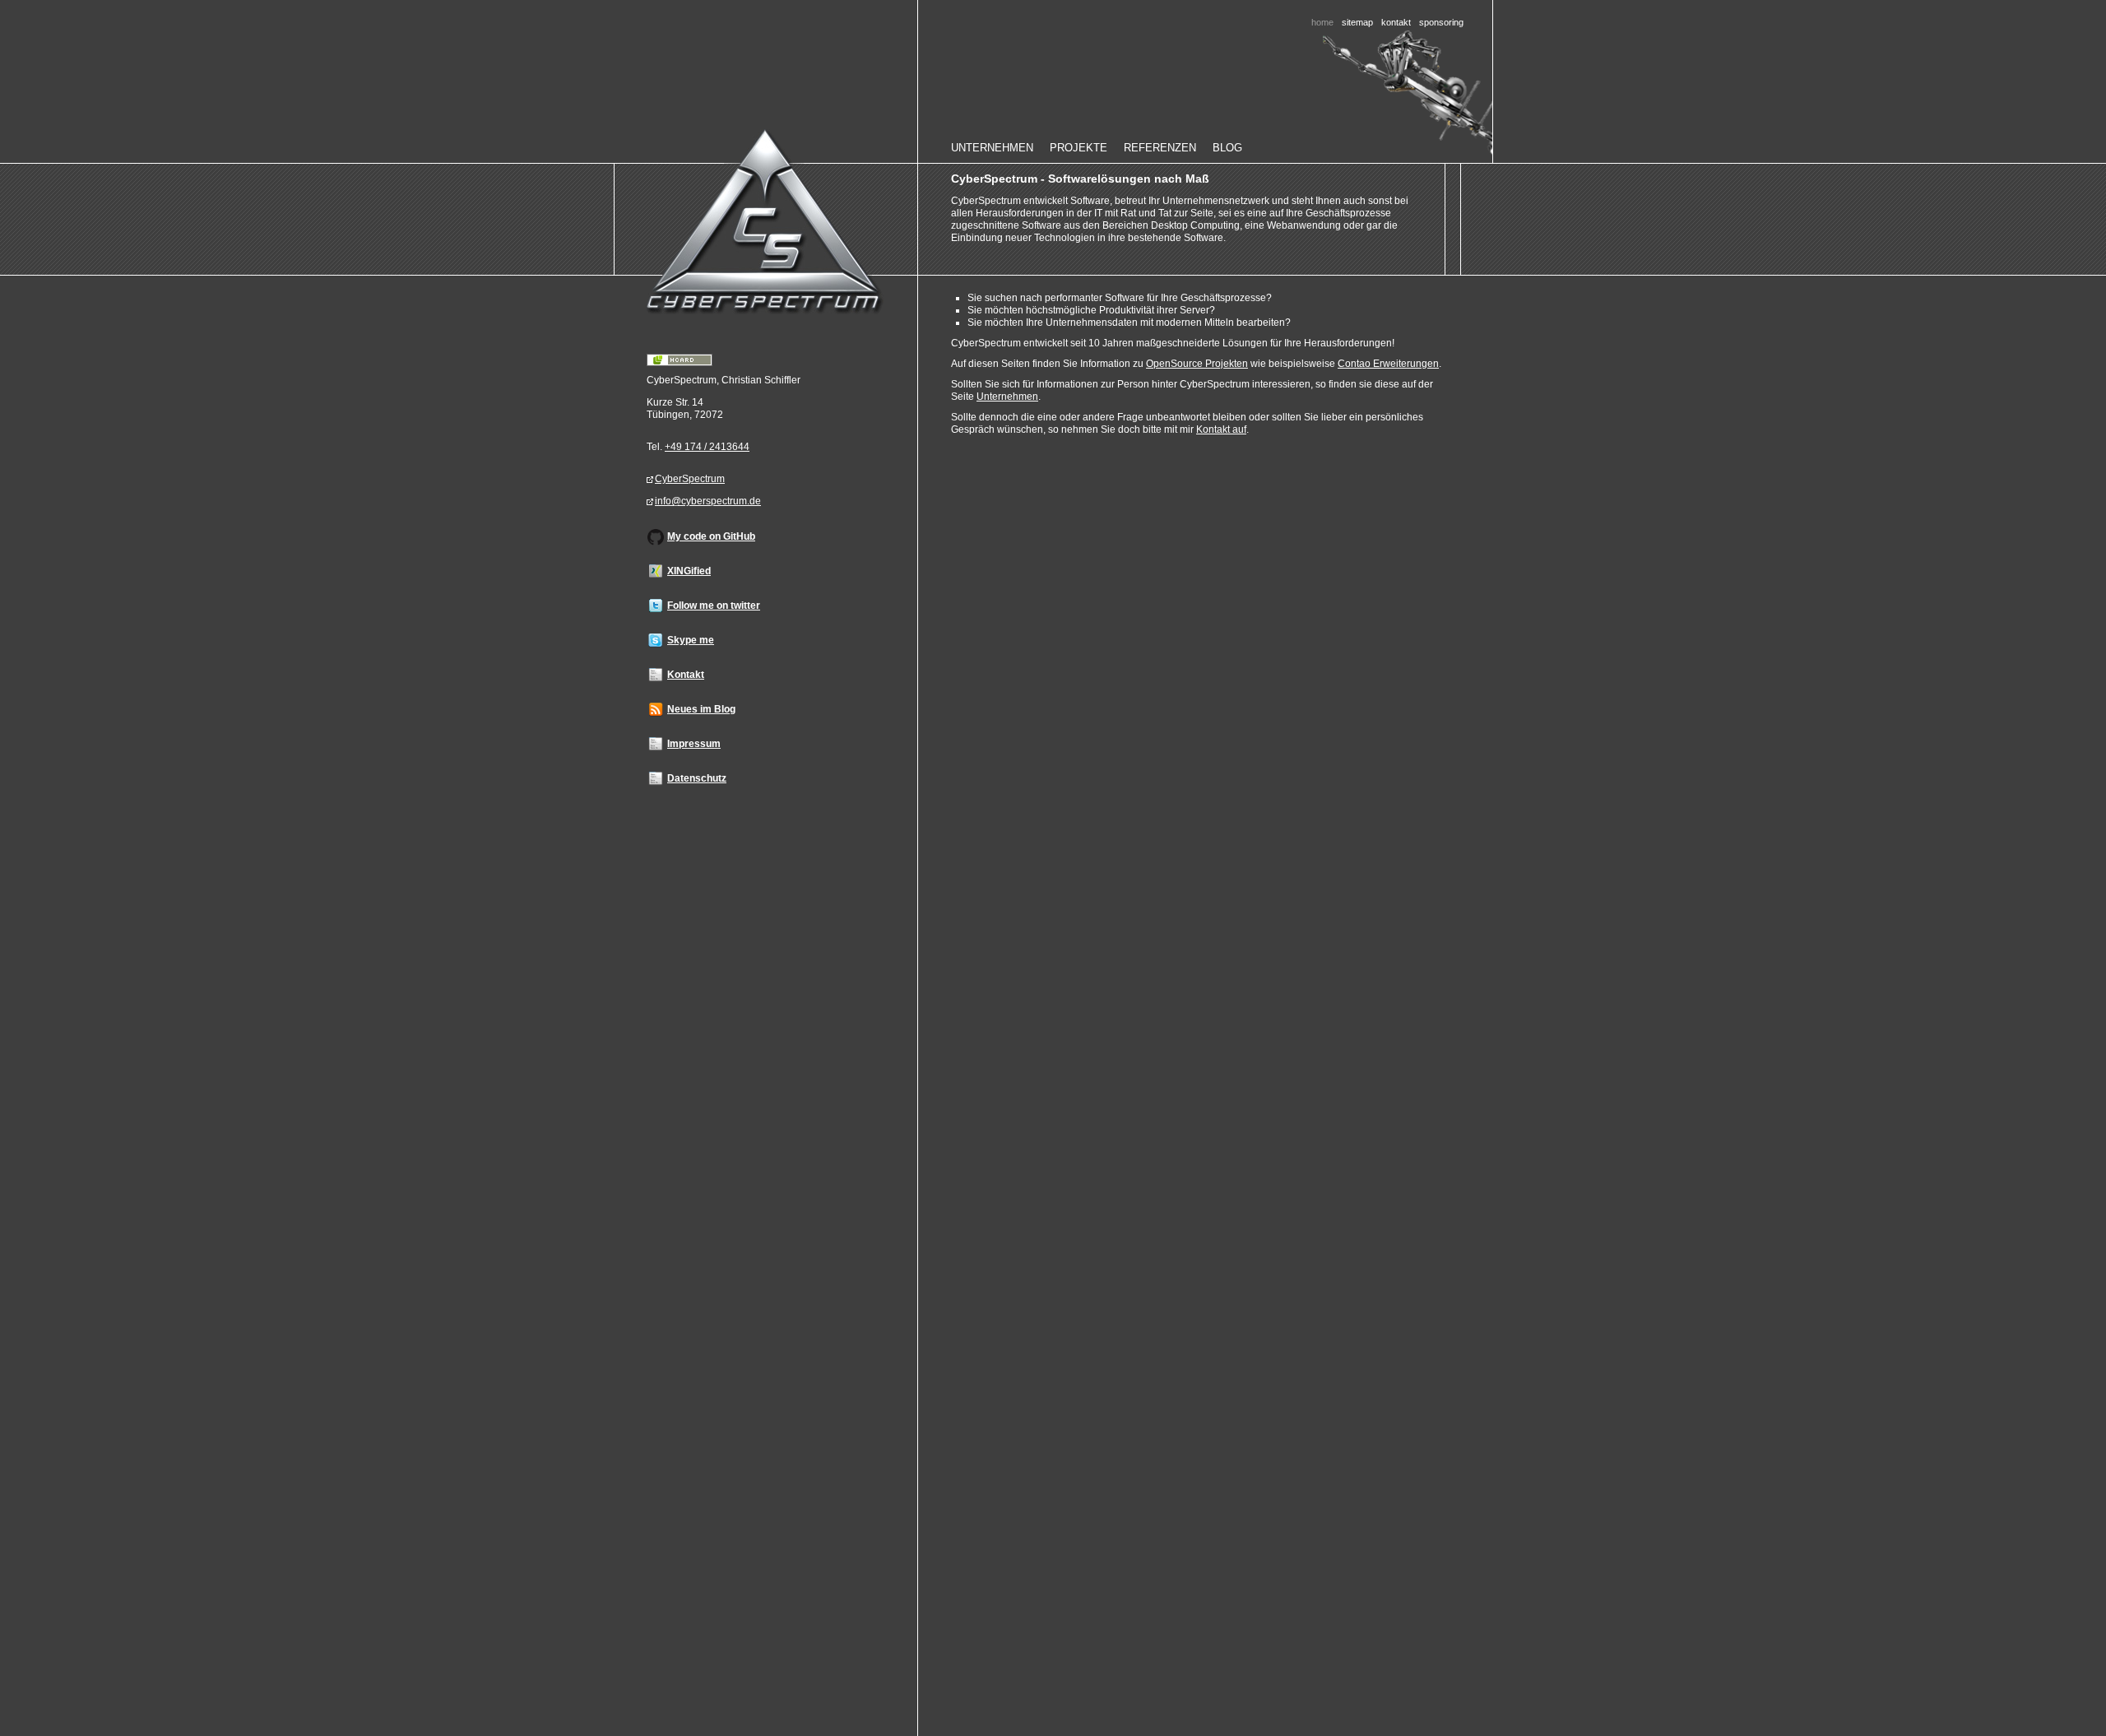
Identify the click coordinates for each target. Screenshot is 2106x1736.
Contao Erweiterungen (1388, 364)
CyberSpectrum (690, 479)
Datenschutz (697, 778)
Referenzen (1160, 148)
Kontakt (1396, 22)
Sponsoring (1441, 22)
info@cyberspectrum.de (708, 501)
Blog (1227, 148)
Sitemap (1357, 22)
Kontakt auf (1221, 429)
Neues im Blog (701, 709)
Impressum (694, 744)
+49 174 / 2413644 (707, 447)
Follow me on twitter (714, 606)
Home (770, 222)
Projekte (1079, 148)
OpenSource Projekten (1197, 364)
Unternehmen (992, 148)
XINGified (689, 571)
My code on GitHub (711, 536)
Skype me (691, 640)
